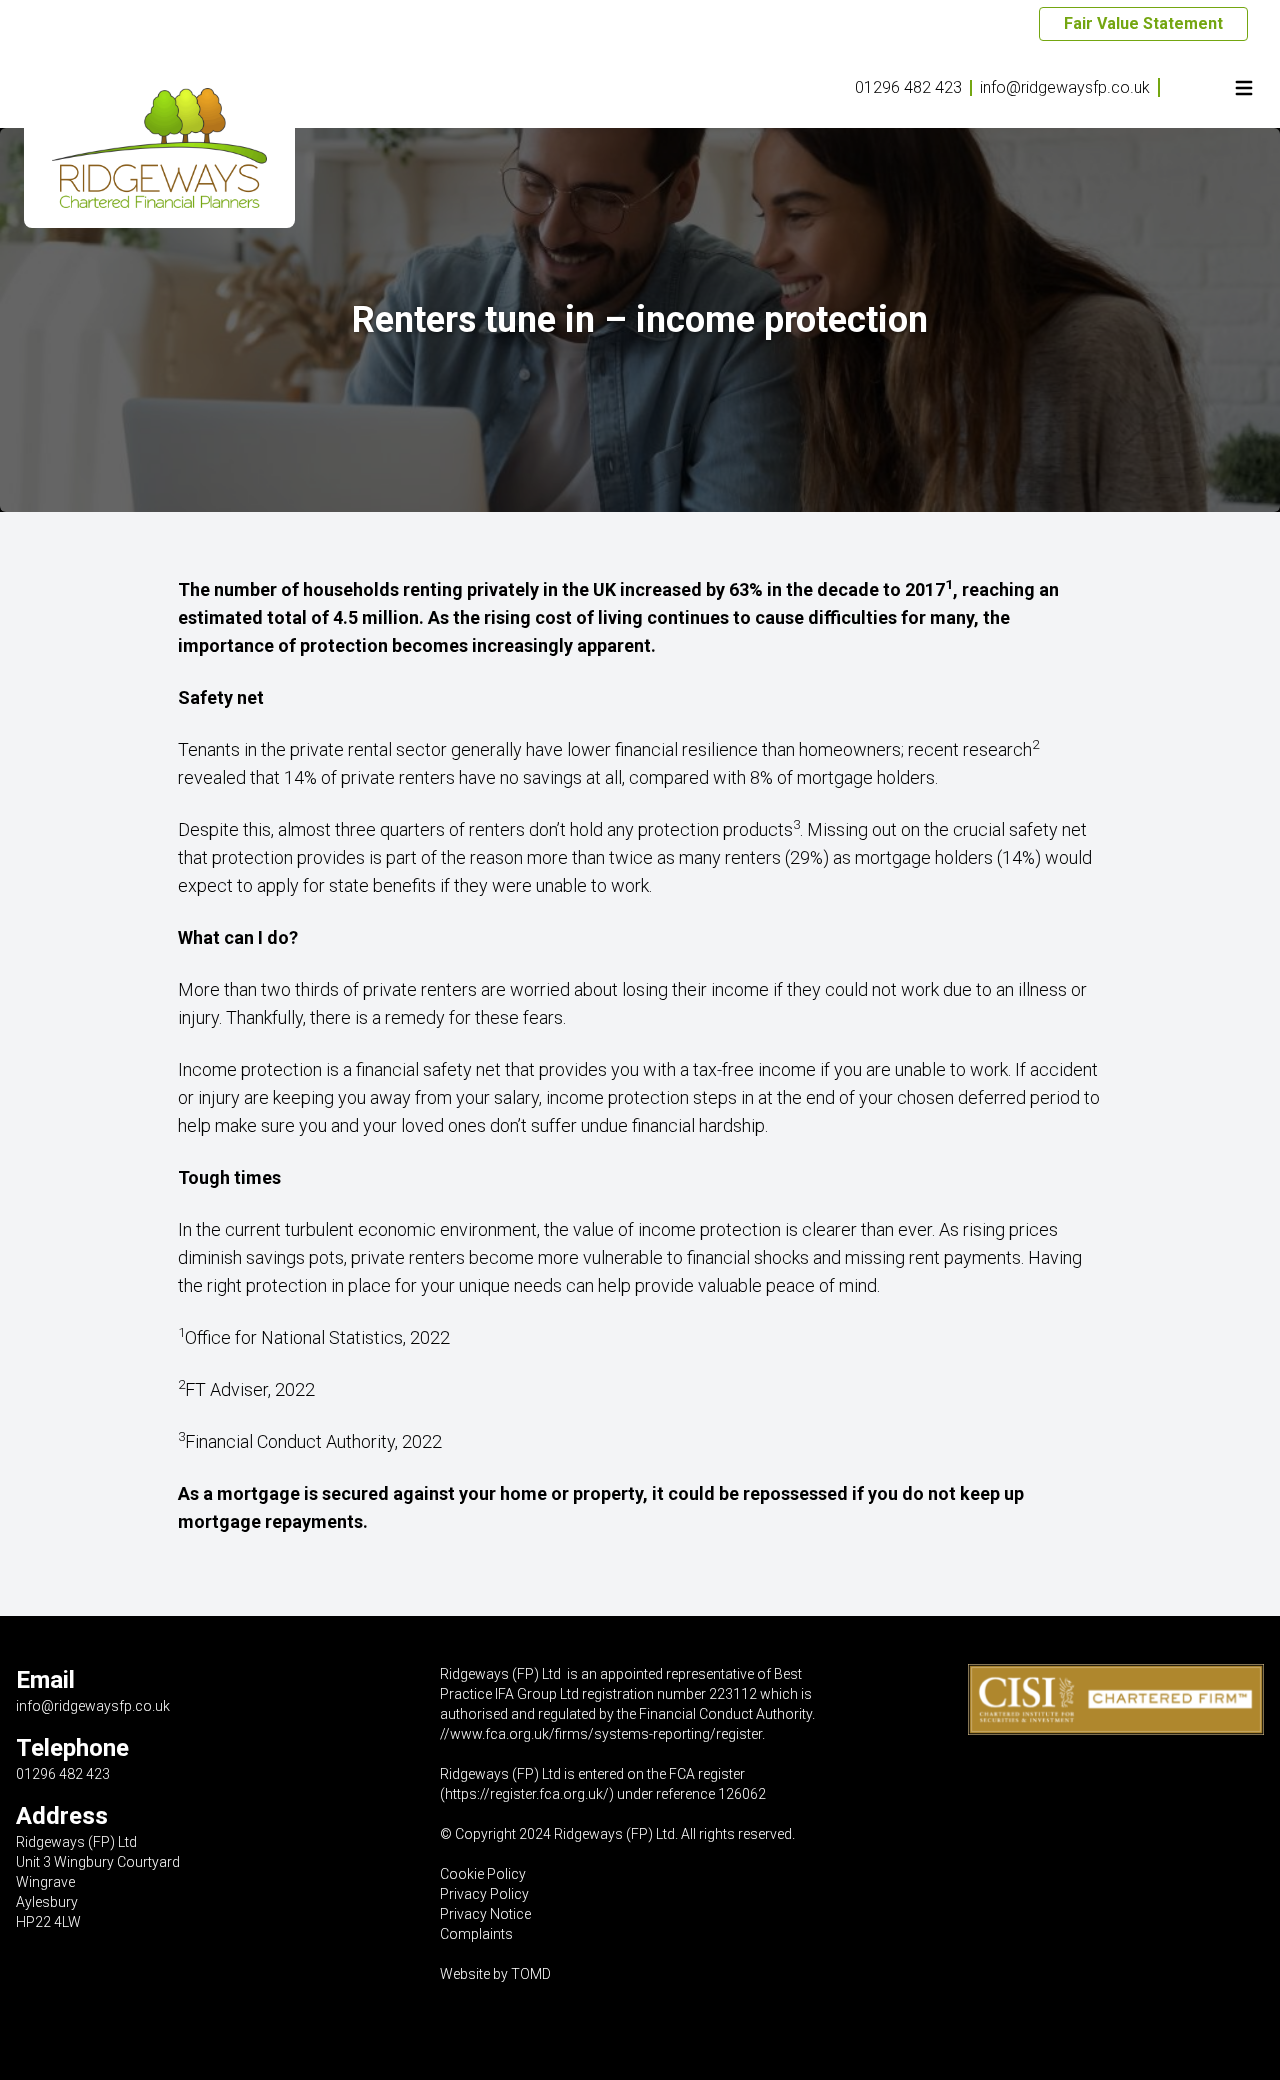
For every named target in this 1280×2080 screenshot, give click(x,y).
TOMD (531, 1974)
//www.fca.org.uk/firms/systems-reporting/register (601, 1734)
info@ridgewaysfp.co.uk (1065, 87)
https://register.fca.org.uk (524, 1794)
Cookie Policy (483, 1874)
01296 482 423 (908, 87)
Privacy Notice (485, 1914)
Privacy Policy (484, 1894)
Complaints (476, 1934)
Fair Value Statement (1143, 23)
